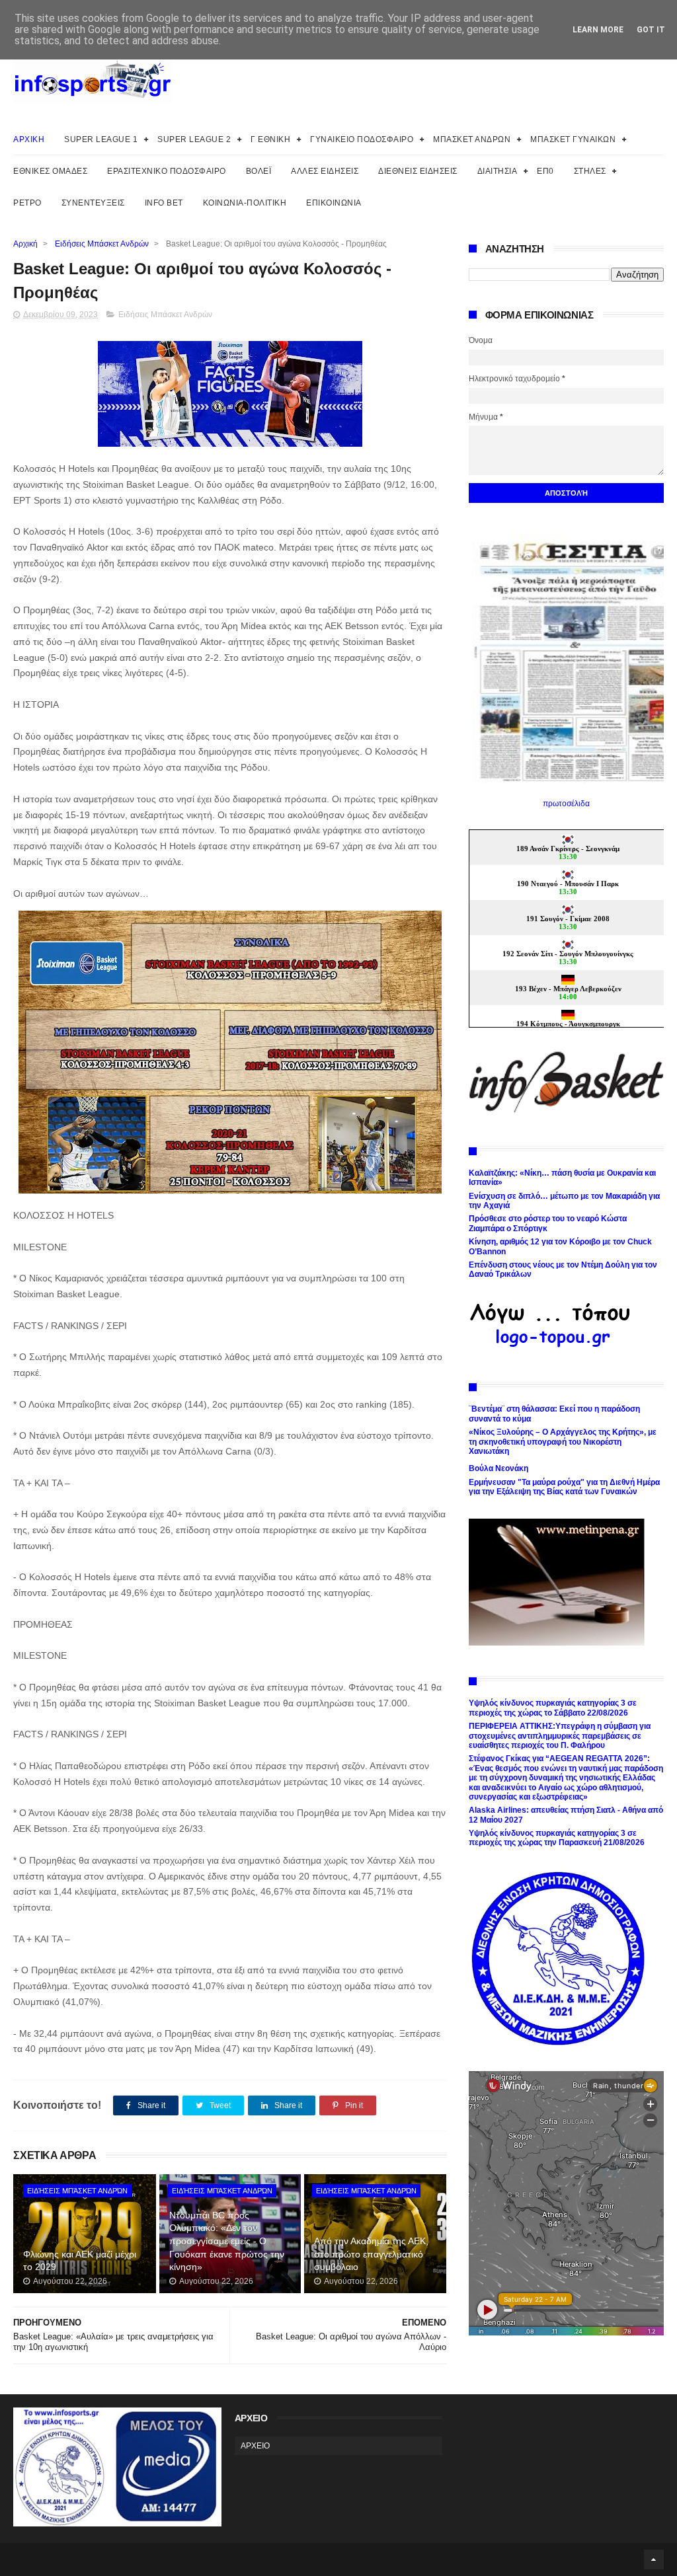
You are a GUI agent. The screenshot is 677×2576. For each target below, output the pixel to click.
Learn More (598, 30)
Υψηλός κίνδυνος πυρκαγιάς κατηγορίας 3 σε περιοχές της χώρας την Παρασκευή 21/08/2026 (557, 1838)
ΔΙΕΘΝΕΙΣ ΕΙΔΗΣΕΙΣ (418, 171)
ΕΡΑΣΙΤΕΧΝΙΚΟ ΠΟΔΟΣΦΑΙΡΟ (167, 171)
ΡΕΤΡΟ (27, 203)
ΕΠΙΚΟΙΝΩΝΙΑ (334, 203)
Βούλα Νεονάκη (498, 1468)
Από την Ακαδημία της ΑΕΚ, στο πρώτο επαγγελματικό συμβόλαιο (371, 2254)
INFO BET (164, 203)
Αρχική (25, 244)
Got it (651, 30)
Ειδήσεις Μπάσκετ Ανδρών (102, 244)
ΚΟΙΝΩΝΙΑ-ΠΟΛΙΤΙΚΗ (245, 203)
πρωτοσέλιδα (566, 804)
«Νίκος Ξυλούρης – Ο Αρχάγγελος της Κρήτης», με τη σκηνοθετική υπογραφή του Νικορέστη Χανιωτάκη (563, 1442)
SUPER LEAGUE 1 (101, 139)
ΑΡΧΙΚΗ (29, 139)
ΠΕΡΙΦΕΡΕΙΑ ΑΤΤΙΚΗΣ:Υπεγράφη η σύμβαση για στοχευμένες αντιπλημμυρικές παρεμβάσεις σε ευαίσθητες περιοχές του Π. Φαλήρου (560, 1736)
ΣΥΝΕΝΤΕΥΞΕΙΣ (93, 203)
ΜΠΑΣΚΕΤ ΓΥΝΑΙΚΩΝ (573, 139)
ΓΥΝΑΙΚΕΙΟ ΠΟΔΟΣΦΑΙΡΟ (362, 139)
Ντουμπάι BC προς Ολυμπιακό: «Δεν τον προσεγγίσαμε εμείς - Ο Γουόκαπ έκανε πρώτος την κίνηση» (227, 2241)
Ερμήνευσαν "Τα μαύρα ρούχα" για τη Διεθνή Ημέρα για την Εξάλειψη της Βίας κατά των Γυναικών (564, 1487)
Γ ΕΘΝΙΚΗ (270, 139)
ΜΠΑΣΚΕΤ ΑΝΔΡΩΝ (472, 139)
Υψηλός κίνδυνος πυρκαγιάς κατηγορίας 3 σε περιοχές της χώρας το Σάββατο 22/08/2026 (553, 1708)
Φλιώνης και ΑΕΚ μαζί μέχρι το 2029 (80, 2261)
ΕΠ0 (545, 171)
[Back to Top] (654, 2559)
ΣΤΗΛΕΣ (590, 171)
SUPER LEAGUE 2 (194, 139)
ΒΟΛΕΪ (259, 171)
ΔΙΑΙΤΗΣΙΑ (498, 171)
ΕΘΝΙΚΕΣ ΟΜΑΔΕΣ (50, 171)
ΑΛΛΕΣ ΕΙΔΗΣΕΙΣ (325, 171)
